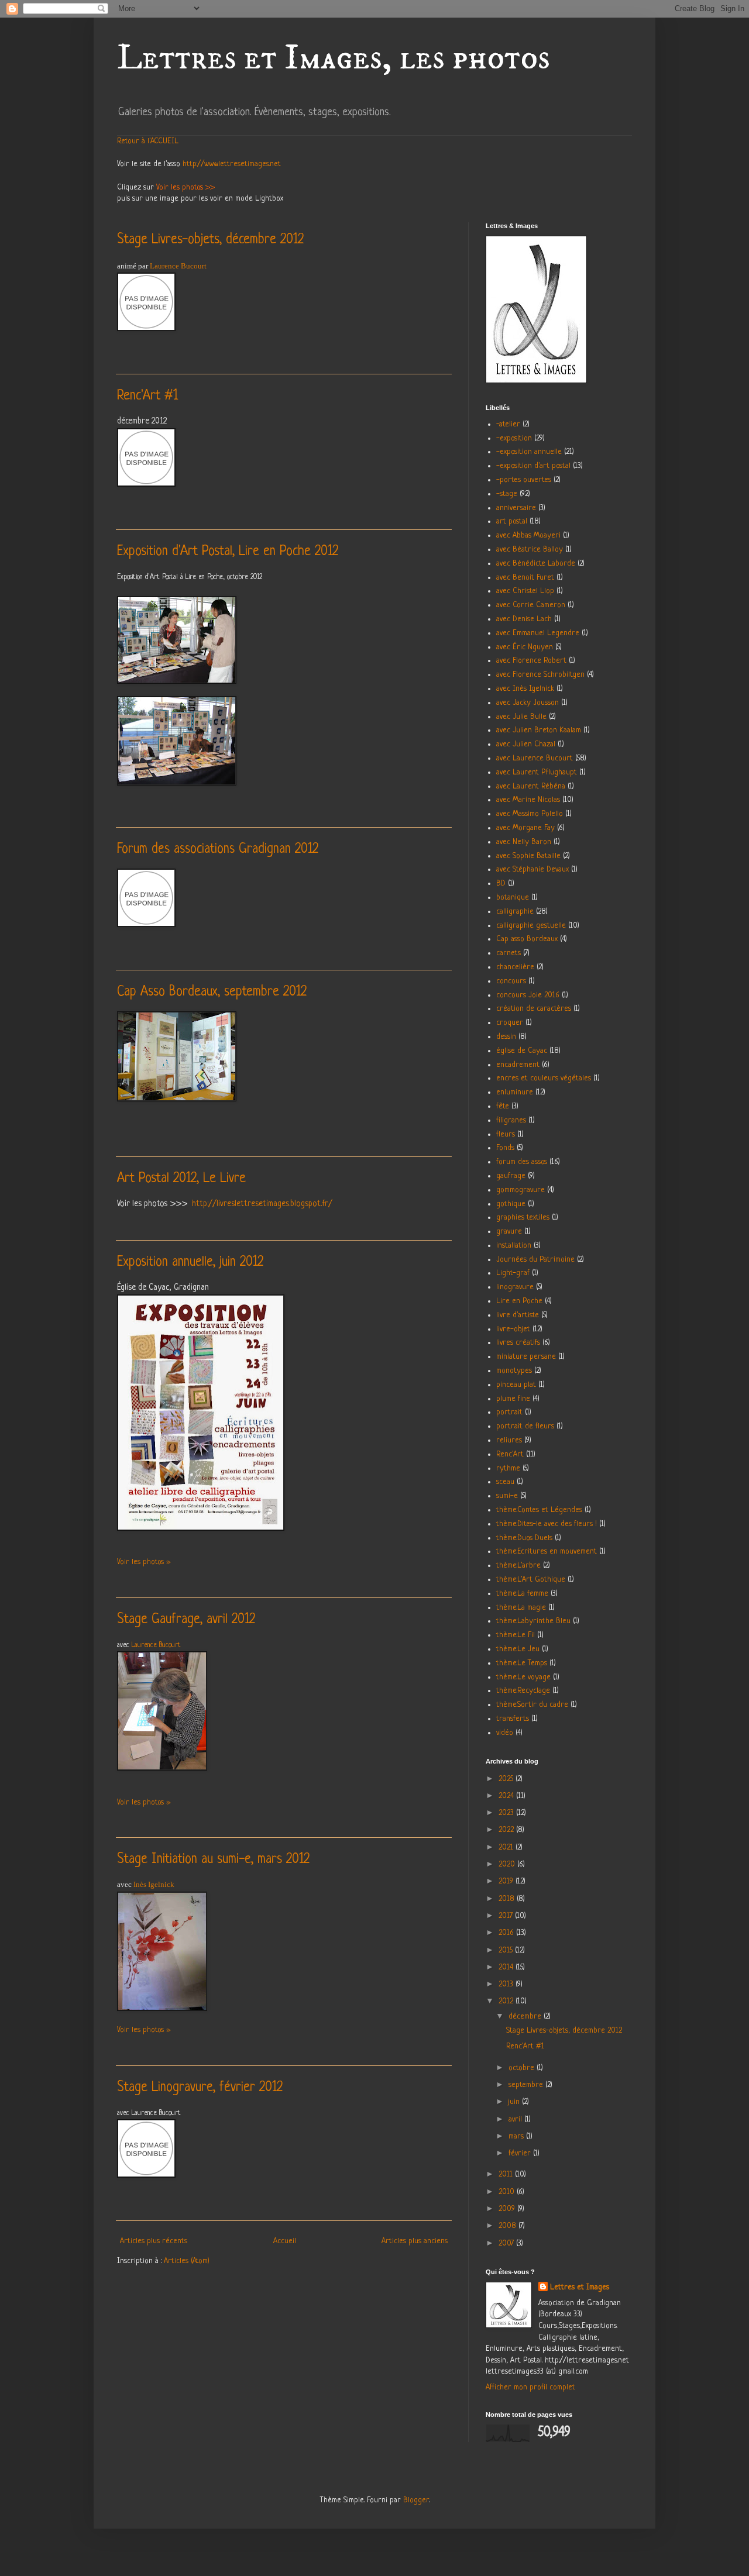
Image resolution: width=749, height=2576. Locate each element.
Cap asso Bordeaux (527, 939)
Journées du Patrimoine (535, 1260)
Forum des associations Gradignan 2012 (218, 850)
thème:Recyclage (523, 1691)
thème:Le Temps (522, 1663)
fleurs (506, 1134)
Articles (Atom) (187, 2261)
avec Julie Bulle (521, 717)
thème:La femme (522, 1594)
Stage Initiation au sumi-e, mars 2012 (213, 1860)
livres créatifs (518, 1343)
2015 (507, 1950)
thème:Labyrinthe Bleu (533, 1621)
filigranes (511, 1120)
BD (501, 884)
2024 (507, 1796)
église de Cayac (522, 1051)
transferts (513, 1719)
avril (516, 2119)
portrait (509, 1412)
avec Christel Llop (525, 591)
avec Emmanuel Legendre (538, 633)
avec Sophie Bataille (528, 856)
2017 (507, 1916)
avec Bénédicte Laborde (536, 564)
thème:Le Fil (516, 1635)
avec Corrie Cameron (531, 605)
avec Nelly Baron (524, 842)
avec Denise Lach (524, 619)
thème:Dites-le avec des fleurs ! (547, 1524)
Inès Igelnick (154, 1884)
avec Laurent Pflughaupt (537, 772)
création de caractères (534, 1009)
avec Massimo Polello (530, 814)
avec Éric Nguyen (525, 647)
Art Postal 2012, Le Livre (181, 1179)
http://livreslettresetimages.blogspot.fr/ (262, 1204)
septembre (527, 2085)
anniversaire (516, 508)
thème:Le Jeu (518, 1649)
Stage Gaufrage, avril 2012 (186, 1620)
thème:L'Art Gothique (531, 1580)
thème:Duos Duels (524, 1538)
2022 (507, 1830)
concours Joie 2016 (528, 995)
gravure (509, 1232)
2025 (507, 1779)
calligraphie (515, 912)
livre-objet (513, 1329)
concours (511, 981)
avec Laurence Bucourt (535, 758)
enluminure (515, 1092)
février (521, 2153)
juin (515, 2102)
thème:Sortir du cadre (532, 1705)
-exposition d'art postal (533, 466)
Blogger (416, 2500)
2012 (507, 2001)
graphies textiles (523, 1218)
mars (517, 2136)
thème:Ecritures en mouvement (547, 1552)
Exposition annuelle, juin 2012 (190, 1263)
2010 (508, 2192)
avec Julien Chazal (526, 744)
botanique (513, 898)
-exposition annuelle (529, 452)
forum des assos (522, 1162)
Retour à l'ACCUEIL (148, 141)
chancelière (515, 967)
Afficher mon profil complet (530, 2387)
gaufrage (511, 1176)
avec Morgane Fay (525, 828)
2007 (507, 2243)
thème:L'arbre (518, 1566)
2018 (508, 1899)
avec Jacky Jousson (528, 703)
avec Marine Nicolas (528, 800)
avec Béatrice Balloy (530, 550)
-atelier (508, 424)
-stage (507, 494)
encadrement (518, 1065)
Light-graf (513, 1273)
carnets (509, 953)
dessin (506, 1037)
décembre (526, 2017)
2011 (507, 2174)
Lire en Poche (519, 1301)
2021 (507, 1847)
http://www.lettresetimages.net (232, 164)
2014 (507, 1967)
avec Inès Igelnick (525, 689)
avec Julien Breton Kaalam (539, 730)
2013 (507, 1984)
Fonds (505, 1148)
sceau (505, 1482)
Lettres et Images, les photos (334, 58)
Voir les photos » (144, 1562)
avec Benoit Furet (525, 578)
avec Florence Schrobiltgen (540, 675)
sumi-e (507, 1496)
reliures (509, 1440)
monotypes (514, 1371)
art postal (512, 521)
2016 (507, 1933)
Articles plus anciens (415, 2241)
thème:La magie (521, 1608)
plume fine (513, 1399)
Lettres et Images (580, 2287)
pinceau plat (516, 1385)
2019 (507, 1881)
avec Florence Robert (531, 661)
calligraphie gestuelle (531, 926)
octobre (523, 2068)
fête (503, 1106)
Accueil (285, 2241)
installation (514, 1246)
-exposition (514, 438)
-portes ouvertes (524, 480)
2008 (509, 2226)
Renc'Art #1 (147, 396)
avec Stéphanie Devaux (532, 869)
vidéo (505, 1733)
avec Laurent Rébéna (531, 786)
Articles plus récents (154, 2241)
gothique (511, 1204)
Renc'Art (510, 1454)
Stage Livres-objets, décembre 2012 (210, 240)
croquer (510, 1023)
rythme (508, 1468)
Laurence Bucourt (178, 266)
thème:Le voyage (523, 1677)
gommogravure (520, 1190)
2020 (508, 1864)
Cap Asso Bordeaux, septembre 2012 (212, 992)
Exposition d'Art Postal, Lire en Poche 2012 (228, 552)
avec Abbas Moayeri (528, 535)
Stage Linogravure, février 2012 (200, 2088)
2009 (508, 2209)
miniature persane (526, 1357)
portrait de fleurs (525, 1426)
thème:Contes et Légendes (539, 1510)
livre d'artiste (518, 1315)
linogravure (515, 1287)
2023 (507, 1813)
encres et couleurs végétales (544, 1078)
